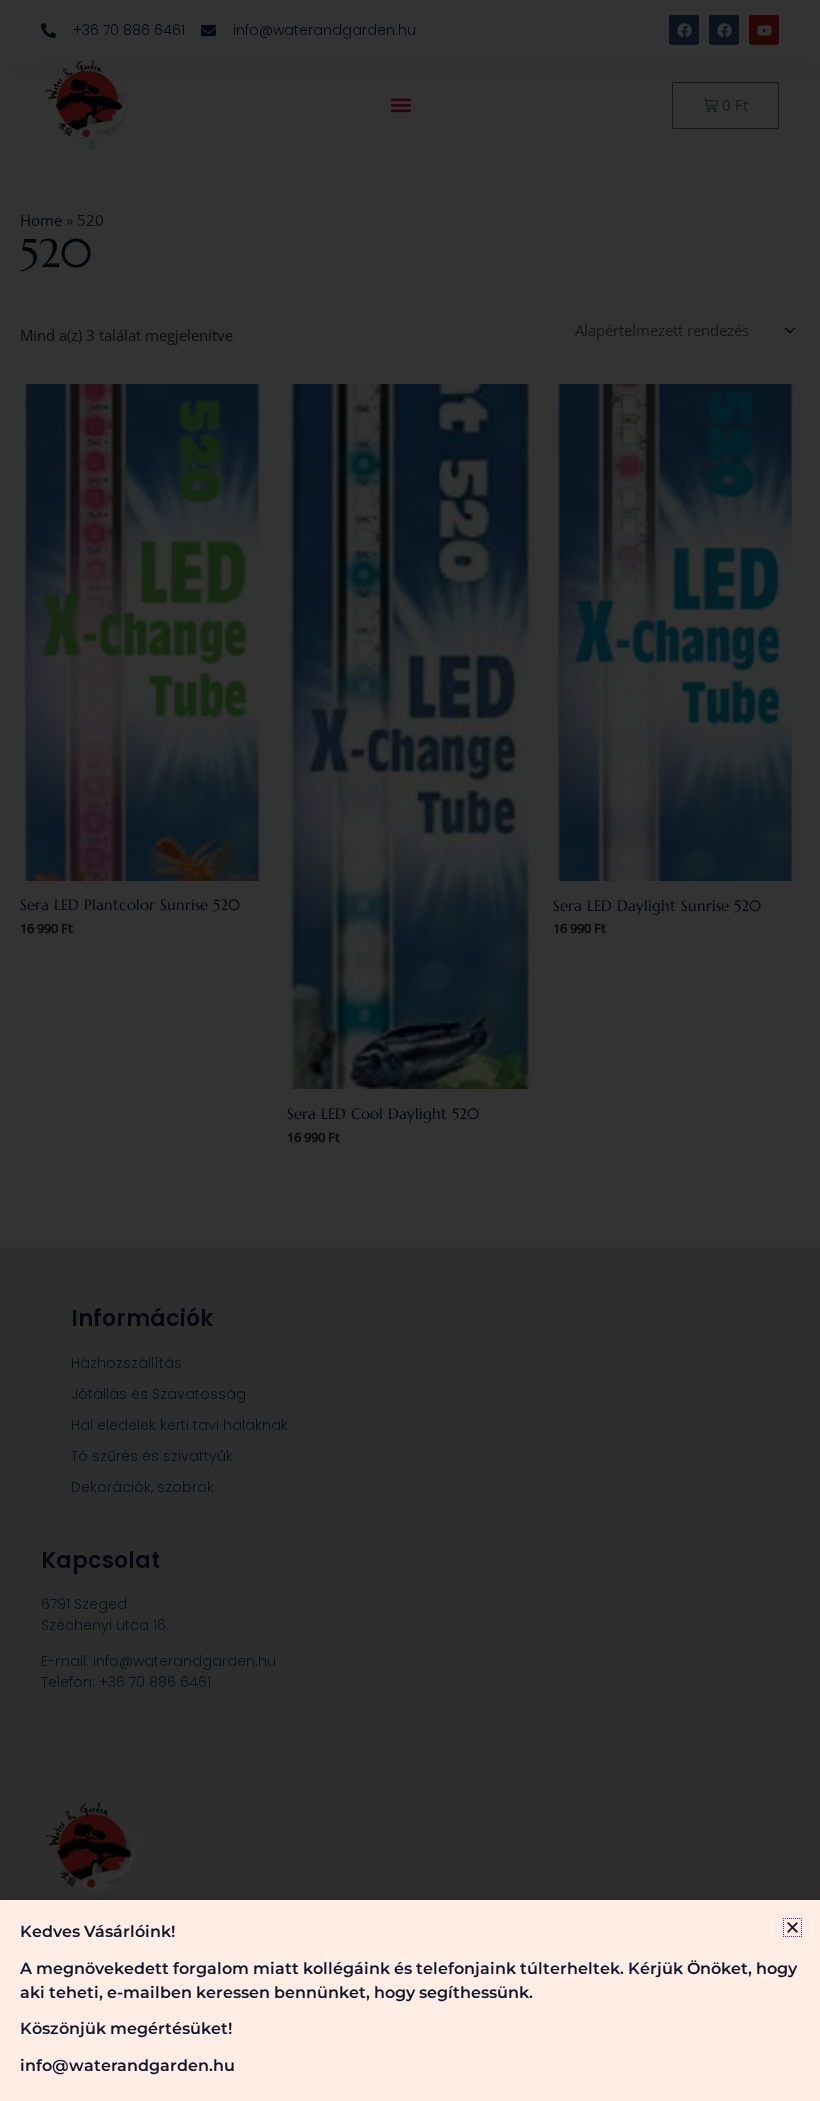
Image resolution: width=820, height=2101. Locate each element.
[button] (792, 1927)
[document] (410, 1050)
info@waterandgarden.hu (127, 2065)
